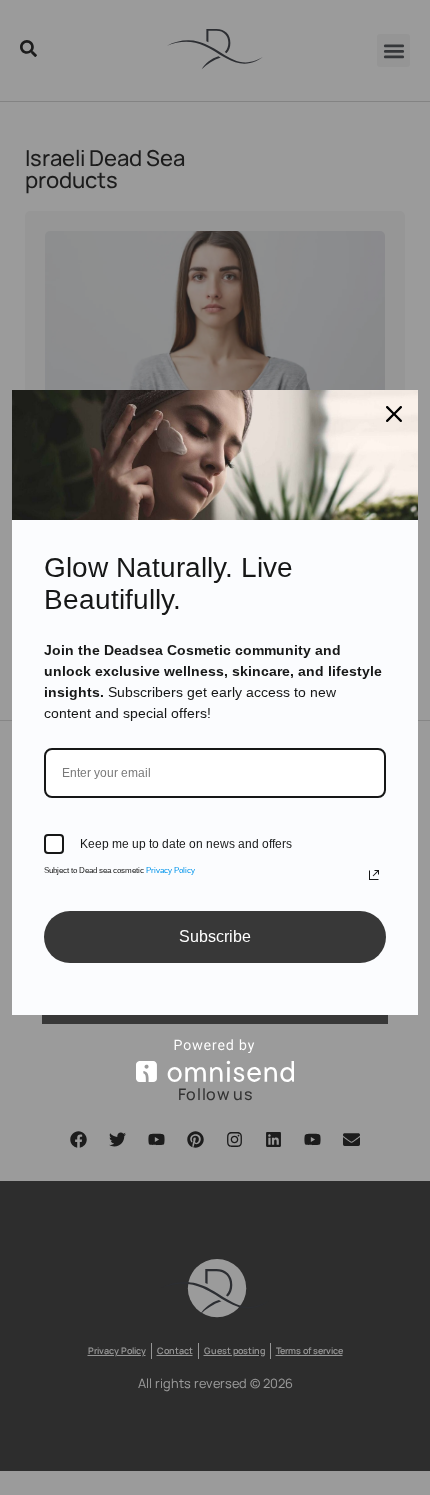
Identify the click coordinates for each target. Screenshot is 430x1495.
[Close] (394, 414)
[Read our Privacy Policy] (374, 875)
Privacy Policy (170, 870)
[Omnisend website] (215, 1060)
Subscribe (215, 936)
